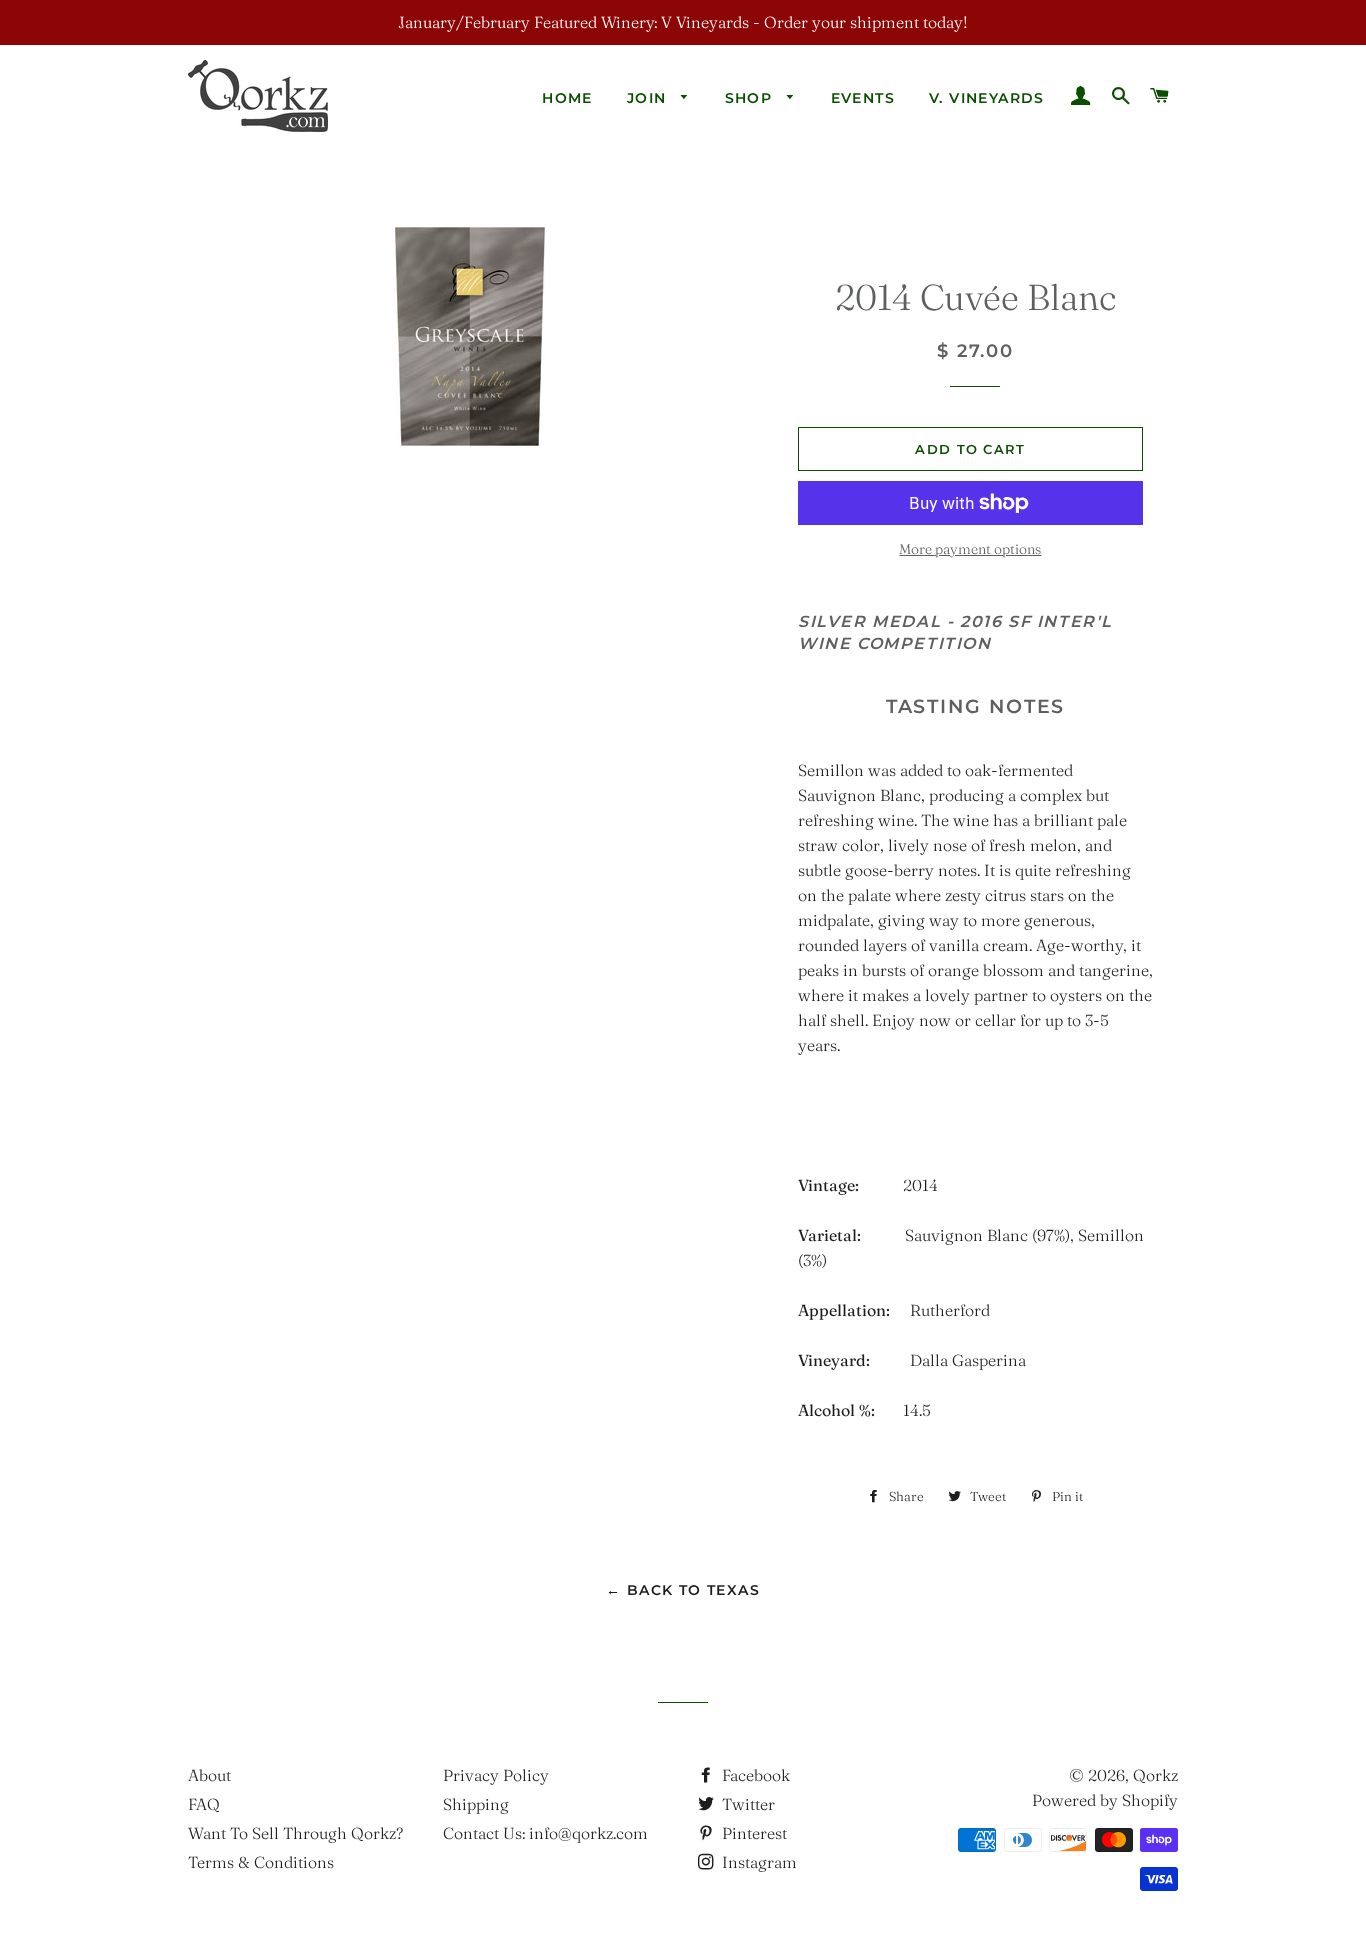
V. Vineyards (987, 98)
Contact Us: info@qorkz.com (545, 1833)
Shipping (476, 1804)
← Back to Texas (683, 1590)
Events (863, 98)
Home (567, 98)
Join (649, 98)
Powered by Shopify (1105, 1800)
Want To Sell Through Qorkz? (295, 1833)
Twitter (746, 1804)
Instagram (757, 1862)
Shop (751, 98)
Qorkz (1155, 1775)
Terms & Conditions (261, 1862)
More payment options (970, 549)
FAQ (204, 1804)
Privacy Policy (496, 1775)
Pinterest (752, 1833)
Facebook (754, 1775)
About (209, 1775)
